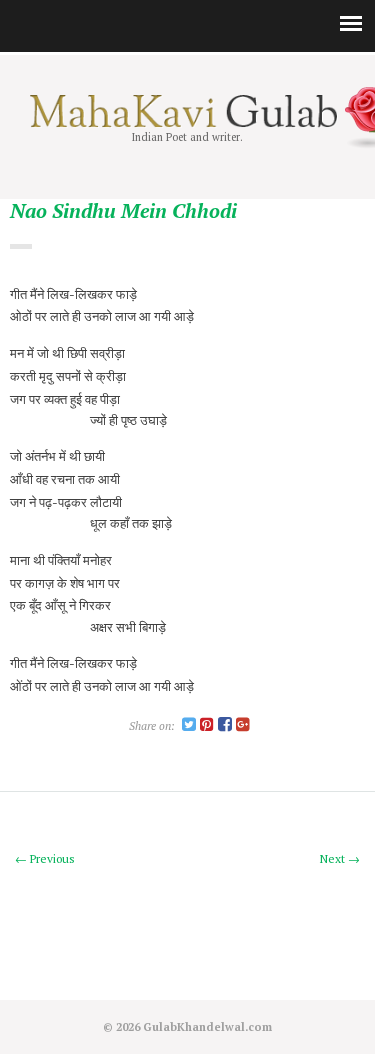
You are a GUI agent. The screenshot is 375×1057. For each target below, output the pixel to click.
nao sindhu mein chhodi (123, 211)
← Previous (45, 858)
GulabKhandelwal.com (207, 1026)
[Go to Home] (187, 123)
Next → (340, 858)
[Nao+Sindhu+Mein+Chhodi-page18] (189, 725)
